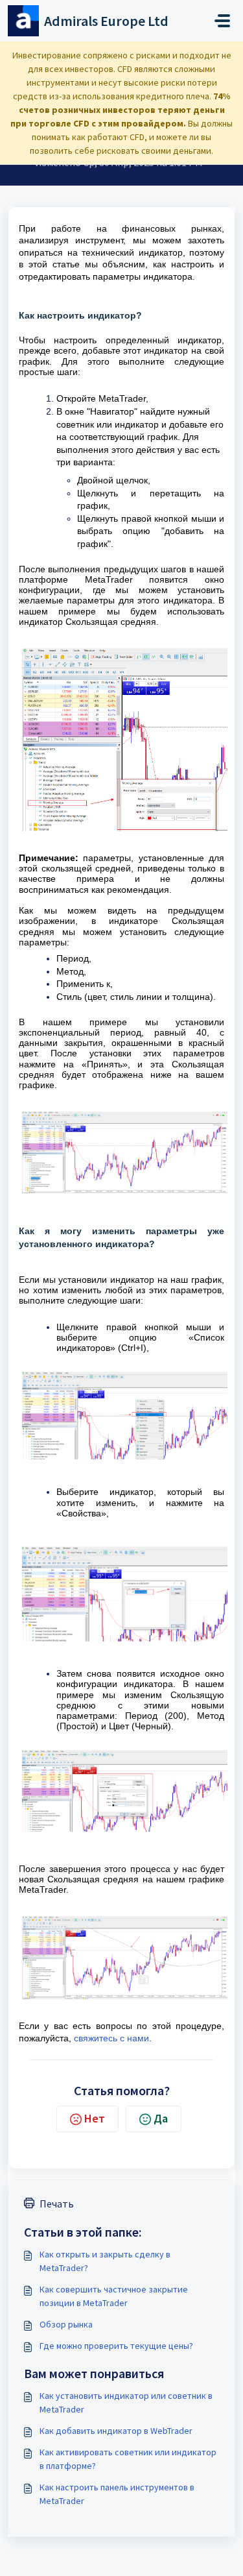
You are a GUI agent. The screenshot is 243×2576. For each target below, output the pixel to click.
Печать (57, 2204)
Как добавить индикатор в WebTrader (116, 2431)
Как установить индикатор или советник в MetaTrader (126, 2402)
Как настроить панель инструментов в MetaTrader (117, 2494)
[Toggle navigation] (222, 21)
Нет (95, 2118)
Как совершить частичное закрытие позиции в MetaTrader (114, 2296)
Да (161, 2118)
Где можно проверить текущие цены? (116, 2346)
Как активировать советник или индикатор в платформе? (128, 2459)
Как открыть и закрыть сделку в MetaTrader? (105, 2261)
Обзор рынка (66, 2324)
